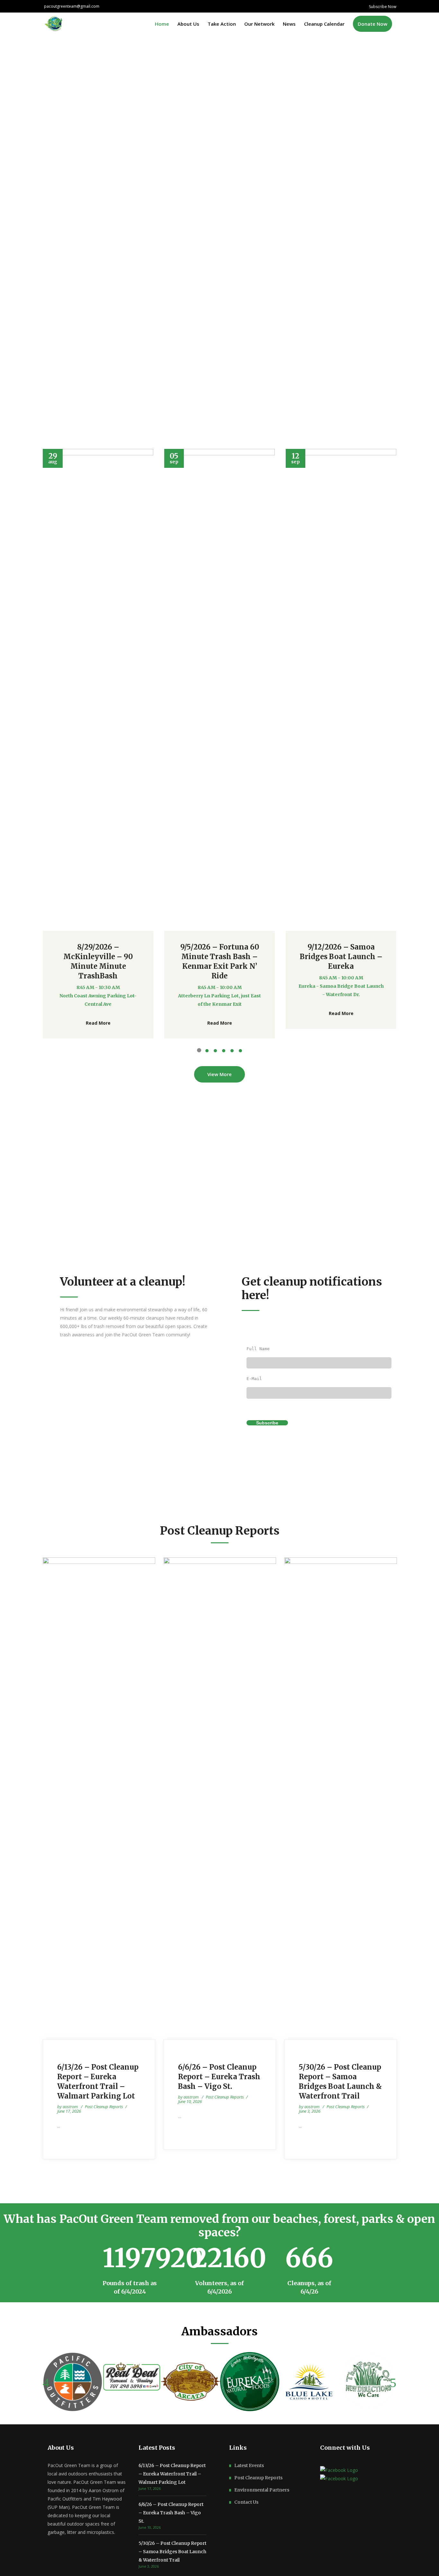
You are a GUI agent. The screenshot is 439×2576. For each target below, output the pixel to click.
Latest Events (249, 2465)
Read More (98, 1023)
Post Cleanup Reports (104, 2107)
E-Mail (254, 1379)
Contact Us (246, 2502)
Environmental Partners (262, 2490)
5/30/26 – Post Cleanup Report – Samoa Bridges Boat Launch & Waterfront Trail (172, 2552)
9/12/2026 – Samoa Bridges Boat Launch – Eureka (341, 957)
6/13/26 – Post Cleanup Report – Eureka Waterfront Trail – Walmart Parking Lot (172, 2474)
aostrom (71, 2107)
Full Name (258, 1349)
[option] (98, 744)
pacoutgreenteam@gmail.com (72, 6)
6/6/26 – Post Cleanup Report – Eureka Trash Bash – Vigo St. (219, 2077)
